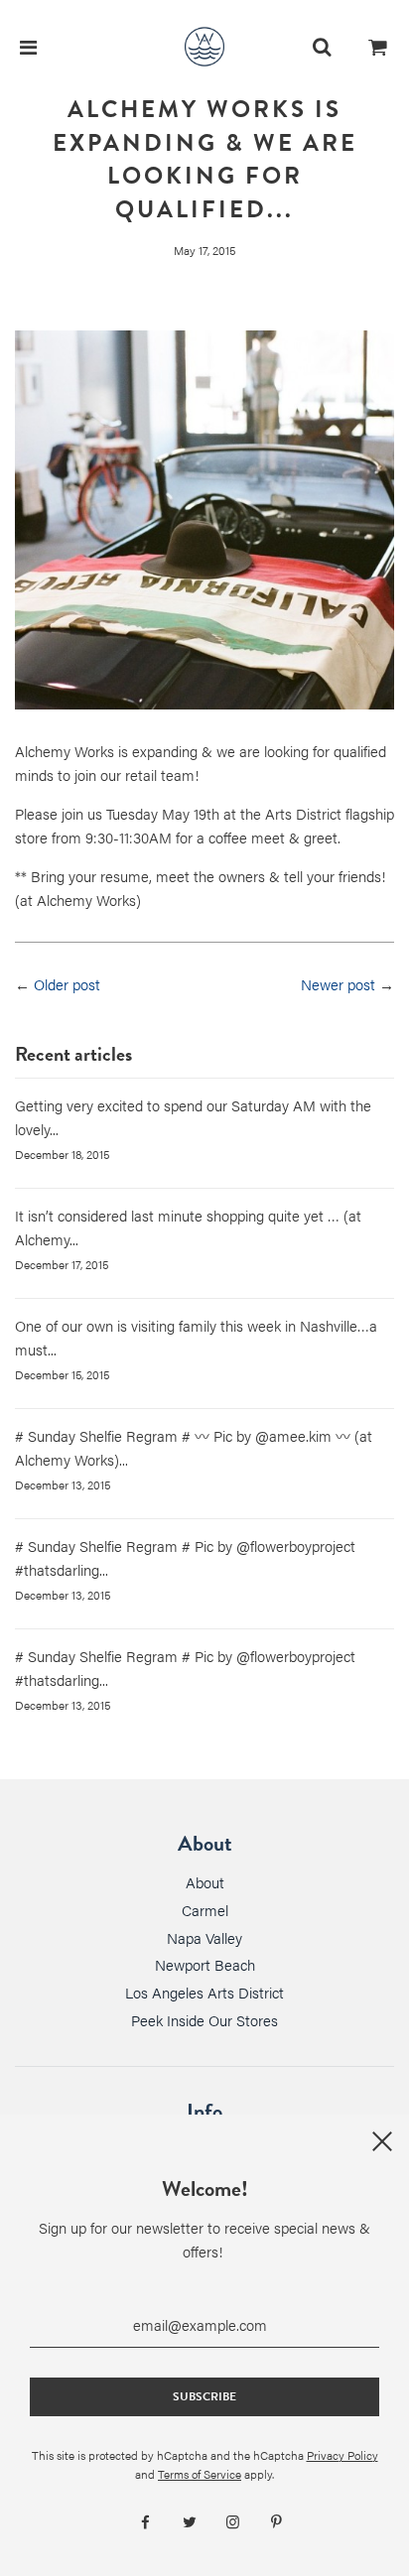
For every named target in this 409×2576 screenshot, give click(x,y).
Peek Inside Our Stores (204, 2020)
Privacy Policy (342, 2455)
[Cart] (378, 47)
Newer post (338, 984)
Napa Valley (204, 1937)
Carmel (205, 1910)
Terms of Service (200, 2474)
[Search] (322, 47)
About (205, 1882)
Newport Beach (205, 1964)
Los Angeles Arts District (204, 1992)
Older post (67, 984)
